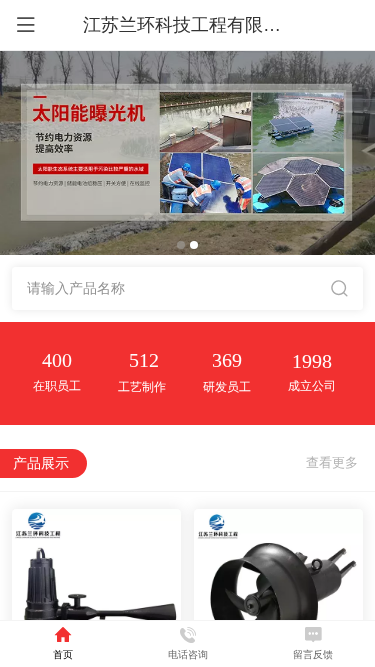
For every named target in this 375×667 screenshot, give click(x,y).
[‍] (332, 463)
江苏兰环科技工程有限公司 (191, 25)
